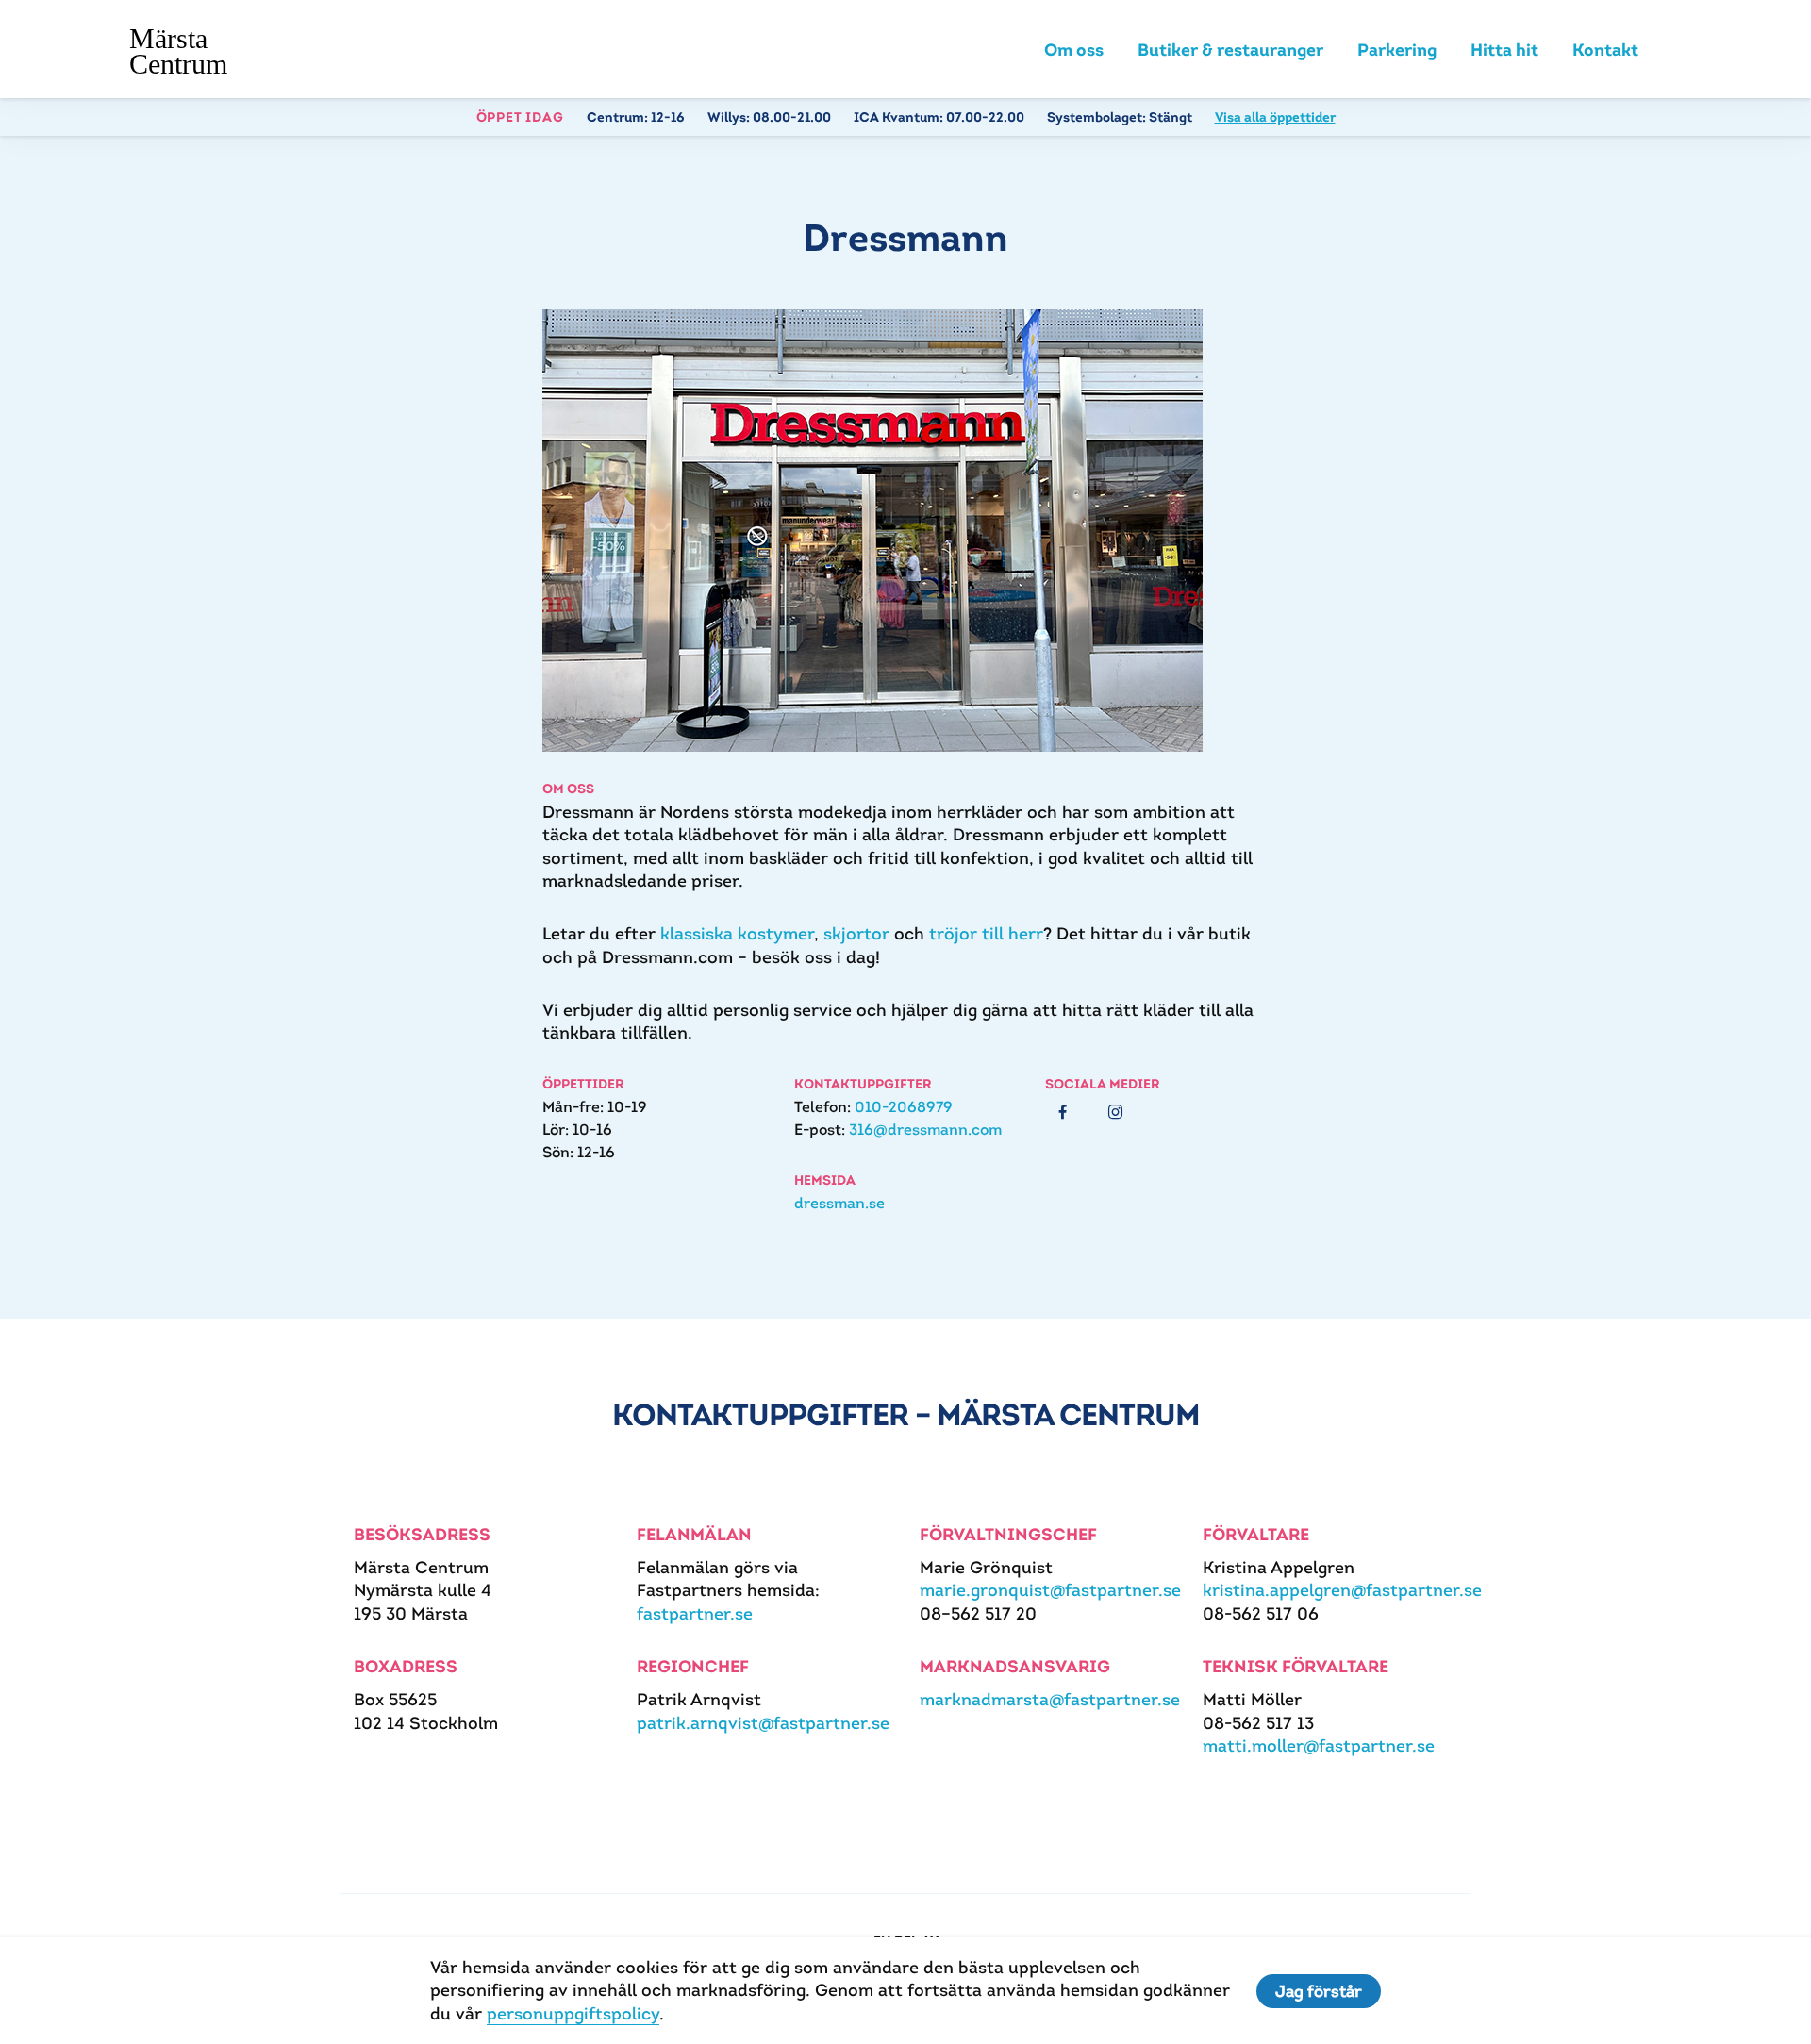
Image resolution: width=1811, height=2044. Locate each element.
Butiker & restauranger (1230, 50)
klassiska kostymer (737, 933)
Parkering (1397, 50)
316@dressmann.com (925, 1130)
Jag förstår (1319, 1991)
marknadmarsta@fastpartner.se (1050, 1699)
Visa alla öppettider (1275, 117)
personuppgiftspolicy (573, 2013)
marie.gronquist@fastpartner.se (1050, 1590)
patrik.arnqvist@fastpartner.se (763, 1723)
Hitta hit (1504, 50)
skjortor (856, 933)
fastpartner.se (695, 1613)
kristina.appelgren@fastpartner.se (1342, 1590)
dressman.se (839, 1203)
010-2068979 (904, 1107)
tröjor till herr (986, 933)
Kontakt (1605, 50)
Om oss (1074, 50)
